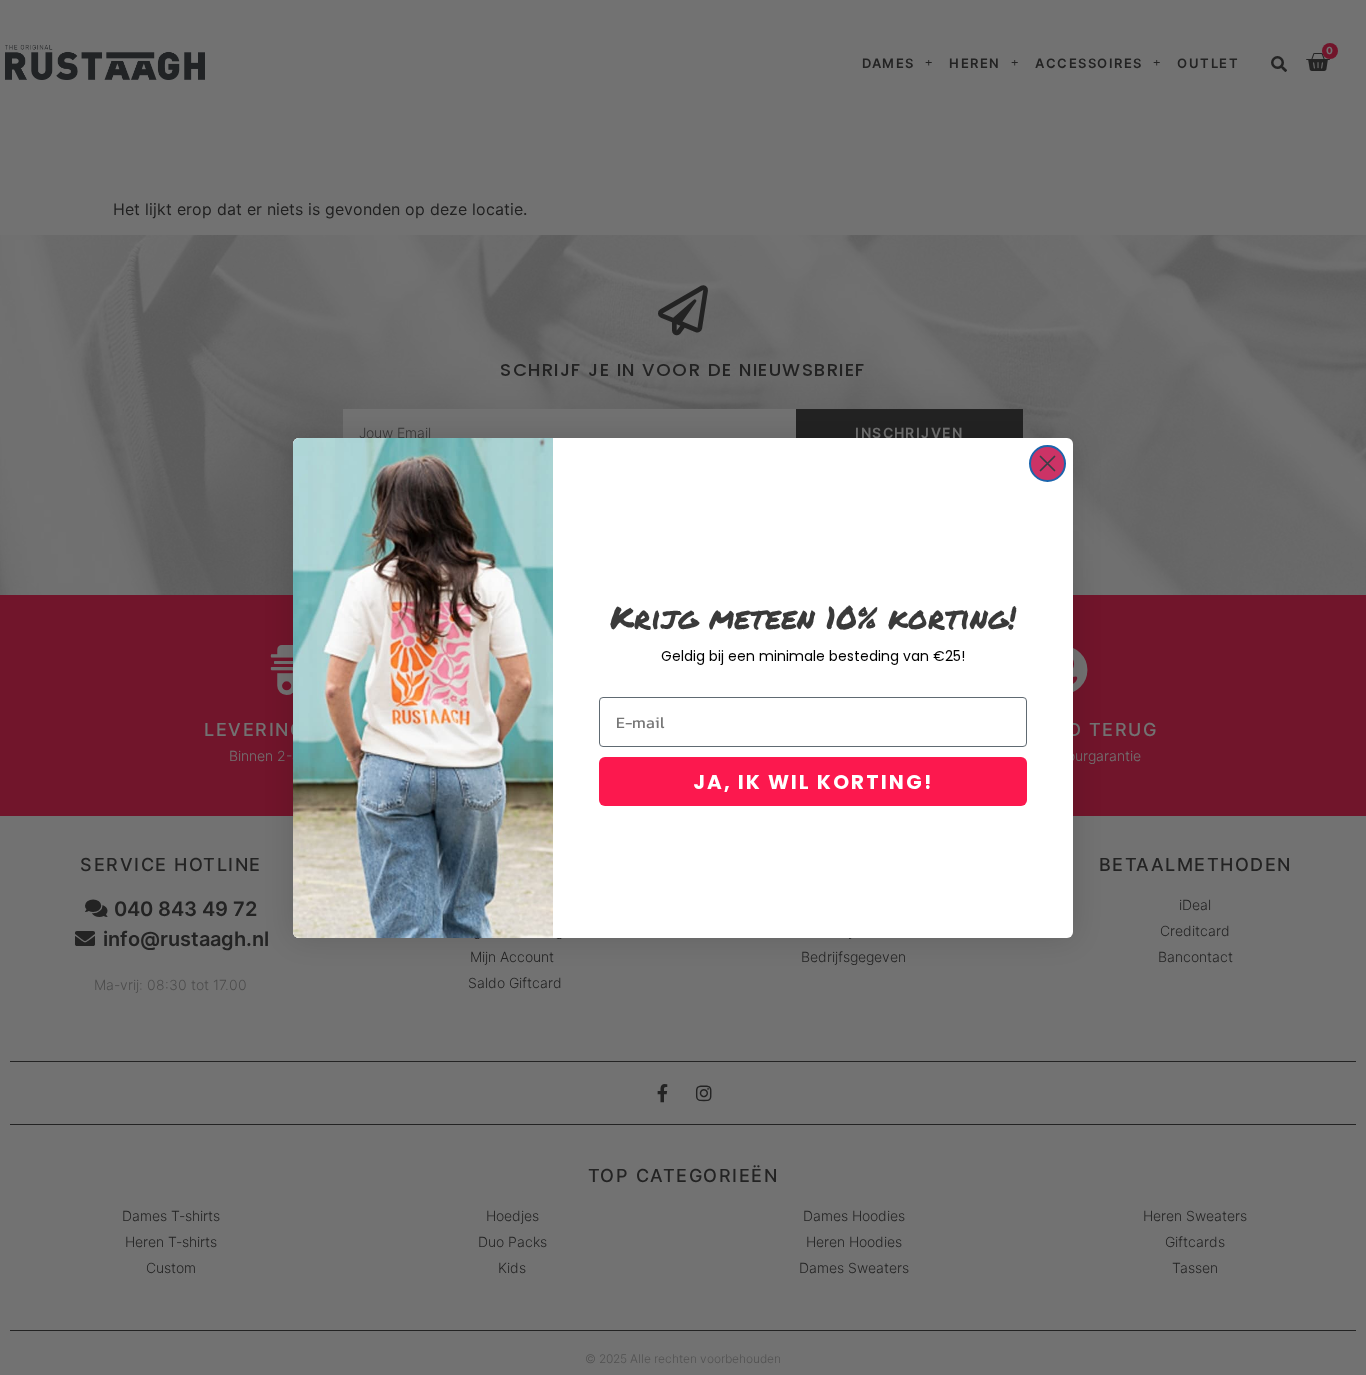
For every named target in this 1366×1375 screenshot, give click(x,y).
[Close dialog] (1047, 463)
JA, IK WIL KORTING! (813, 782)
